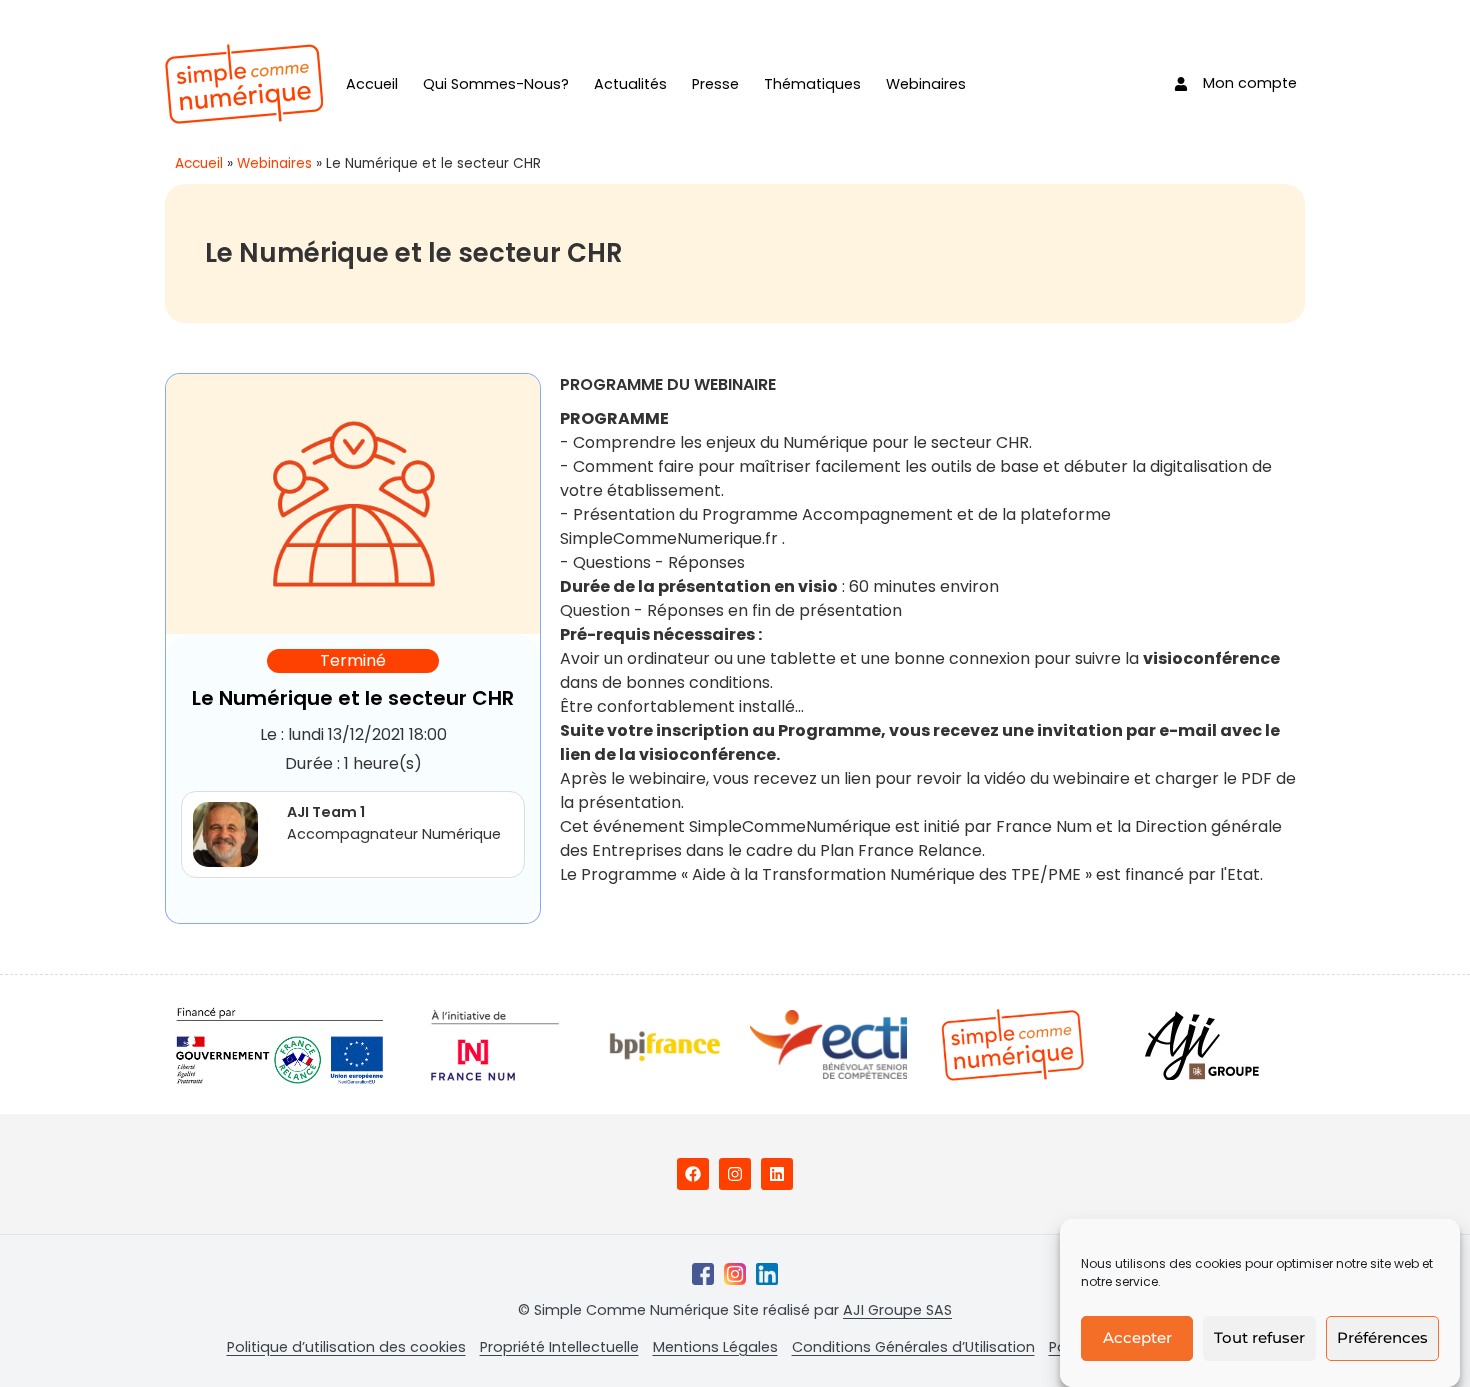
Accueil (372, 84)
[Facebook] (693, 1174)
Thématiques (812, 84)
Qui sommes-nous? (496, 84)
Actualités (630, 84)
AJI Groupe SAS (897, 1310)
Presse (715, 84)
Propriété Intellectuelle (559, 1347)
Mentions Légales (715, 1347)
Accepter (1137, 1338)
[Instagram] (735, 1174)
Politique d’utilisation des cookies (346, 1347)
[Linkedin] (777, 1174)
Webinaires (926, 84)
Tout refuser (1259, 1338)
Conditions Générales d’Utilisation (913, 1347)
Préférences (1382, 1338)
